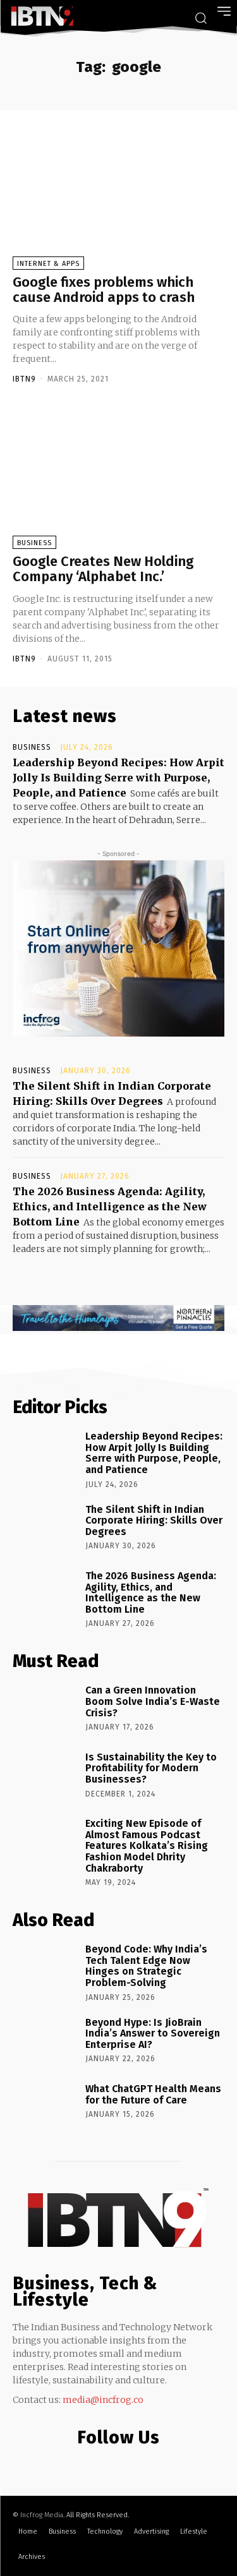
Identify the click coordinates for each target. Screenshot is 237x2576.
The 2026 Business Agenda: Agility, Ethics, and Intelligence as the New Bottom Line (110, 1207)
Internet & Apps (48, 264)
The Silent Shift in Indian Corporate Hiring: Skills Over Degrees (154, 1520)
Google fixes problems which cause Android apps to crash (104, 290)
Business (34, 543)
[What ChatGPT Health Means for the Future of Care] (45, 2107)
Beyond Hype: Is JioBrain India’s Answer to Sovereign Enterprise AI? (153, 2033)
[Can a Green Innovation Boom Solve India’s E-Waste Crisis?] (45, 1709)
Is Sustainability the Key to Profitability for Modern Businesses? (151, 1768)
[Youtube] (141, 2464)
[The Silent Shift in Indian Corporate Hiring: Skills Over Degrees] (45, 1528)
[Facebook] (90, 2464)
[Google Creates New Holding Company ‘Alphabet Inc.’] (118, 477)
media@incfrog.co (103, 2400)
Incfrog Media (42, 2515)
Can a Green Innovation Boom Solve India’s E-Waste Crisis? (153, 1701)
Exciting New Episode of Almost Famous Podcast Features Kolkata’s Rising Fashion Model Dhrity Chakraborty (147, 1845)
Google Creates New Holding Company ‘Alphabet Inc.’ (103, 569)
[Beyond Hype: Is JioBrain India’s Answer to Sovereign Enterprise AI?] (45, 2041)
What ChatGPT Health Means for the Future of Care (153, 2094)
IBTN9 (24, 379)
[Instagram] (115, 2464)
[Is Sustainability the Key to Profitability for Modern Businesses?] (45, 1776)
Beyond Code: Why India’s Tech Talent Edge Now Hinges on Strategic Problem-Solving (146, 1966)
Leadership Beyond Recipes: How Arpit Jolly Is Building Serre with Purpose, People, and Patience (118, 778)
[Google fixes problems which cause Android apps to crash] (118, 198)
